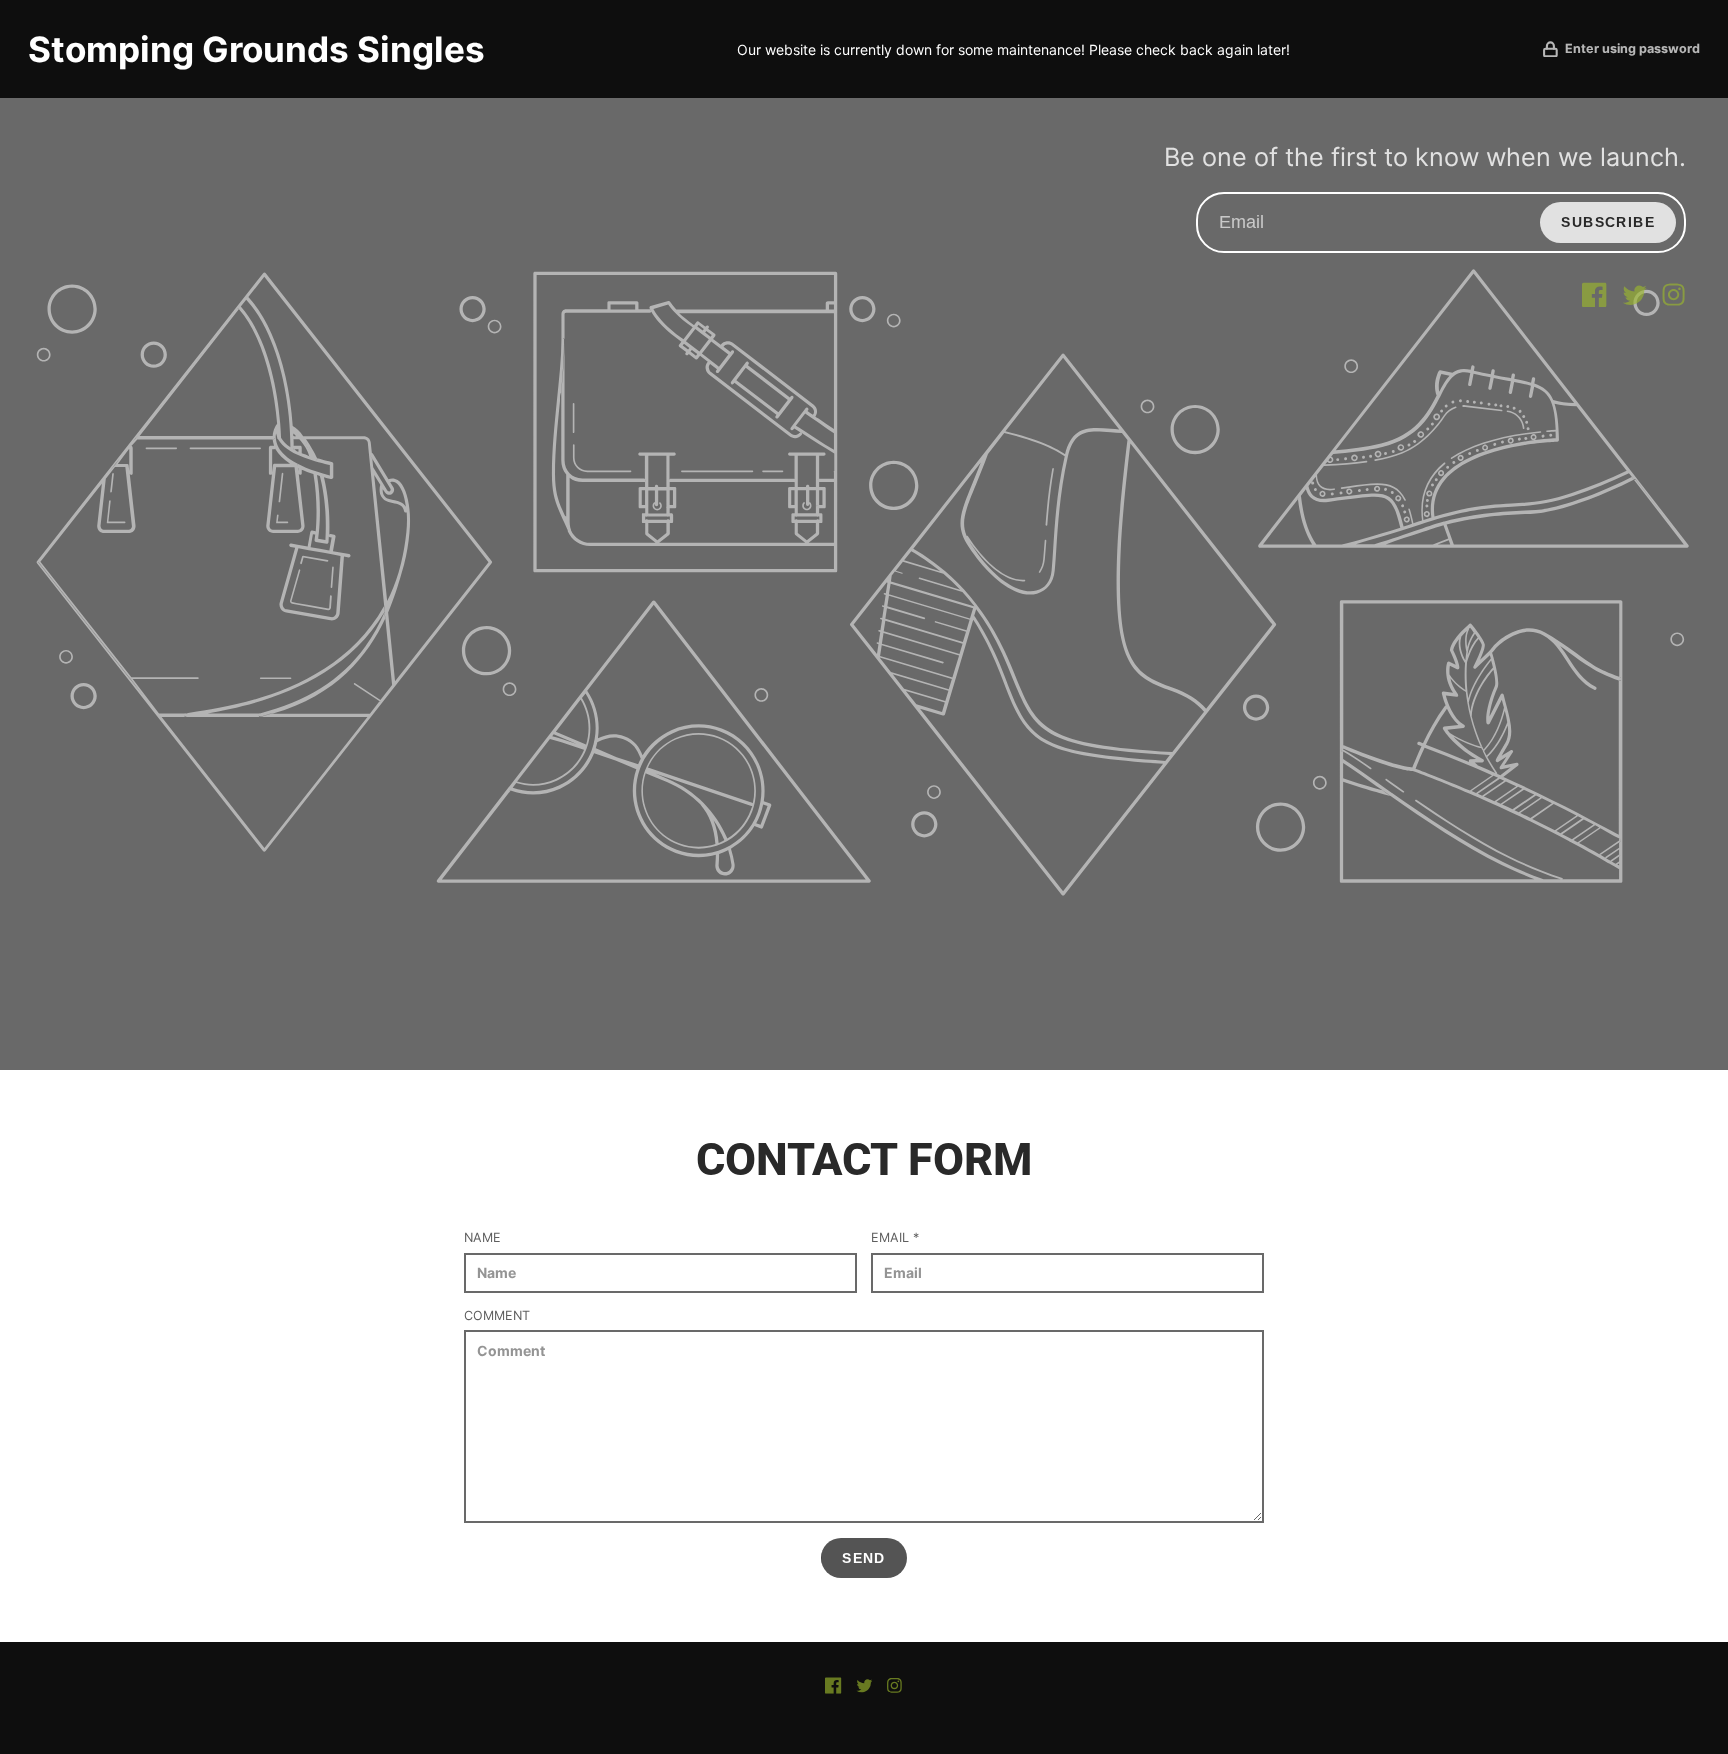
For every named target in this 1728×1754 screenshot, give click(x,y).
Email (895, 1237)
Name (482, 1237)
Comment (497, 1315)
